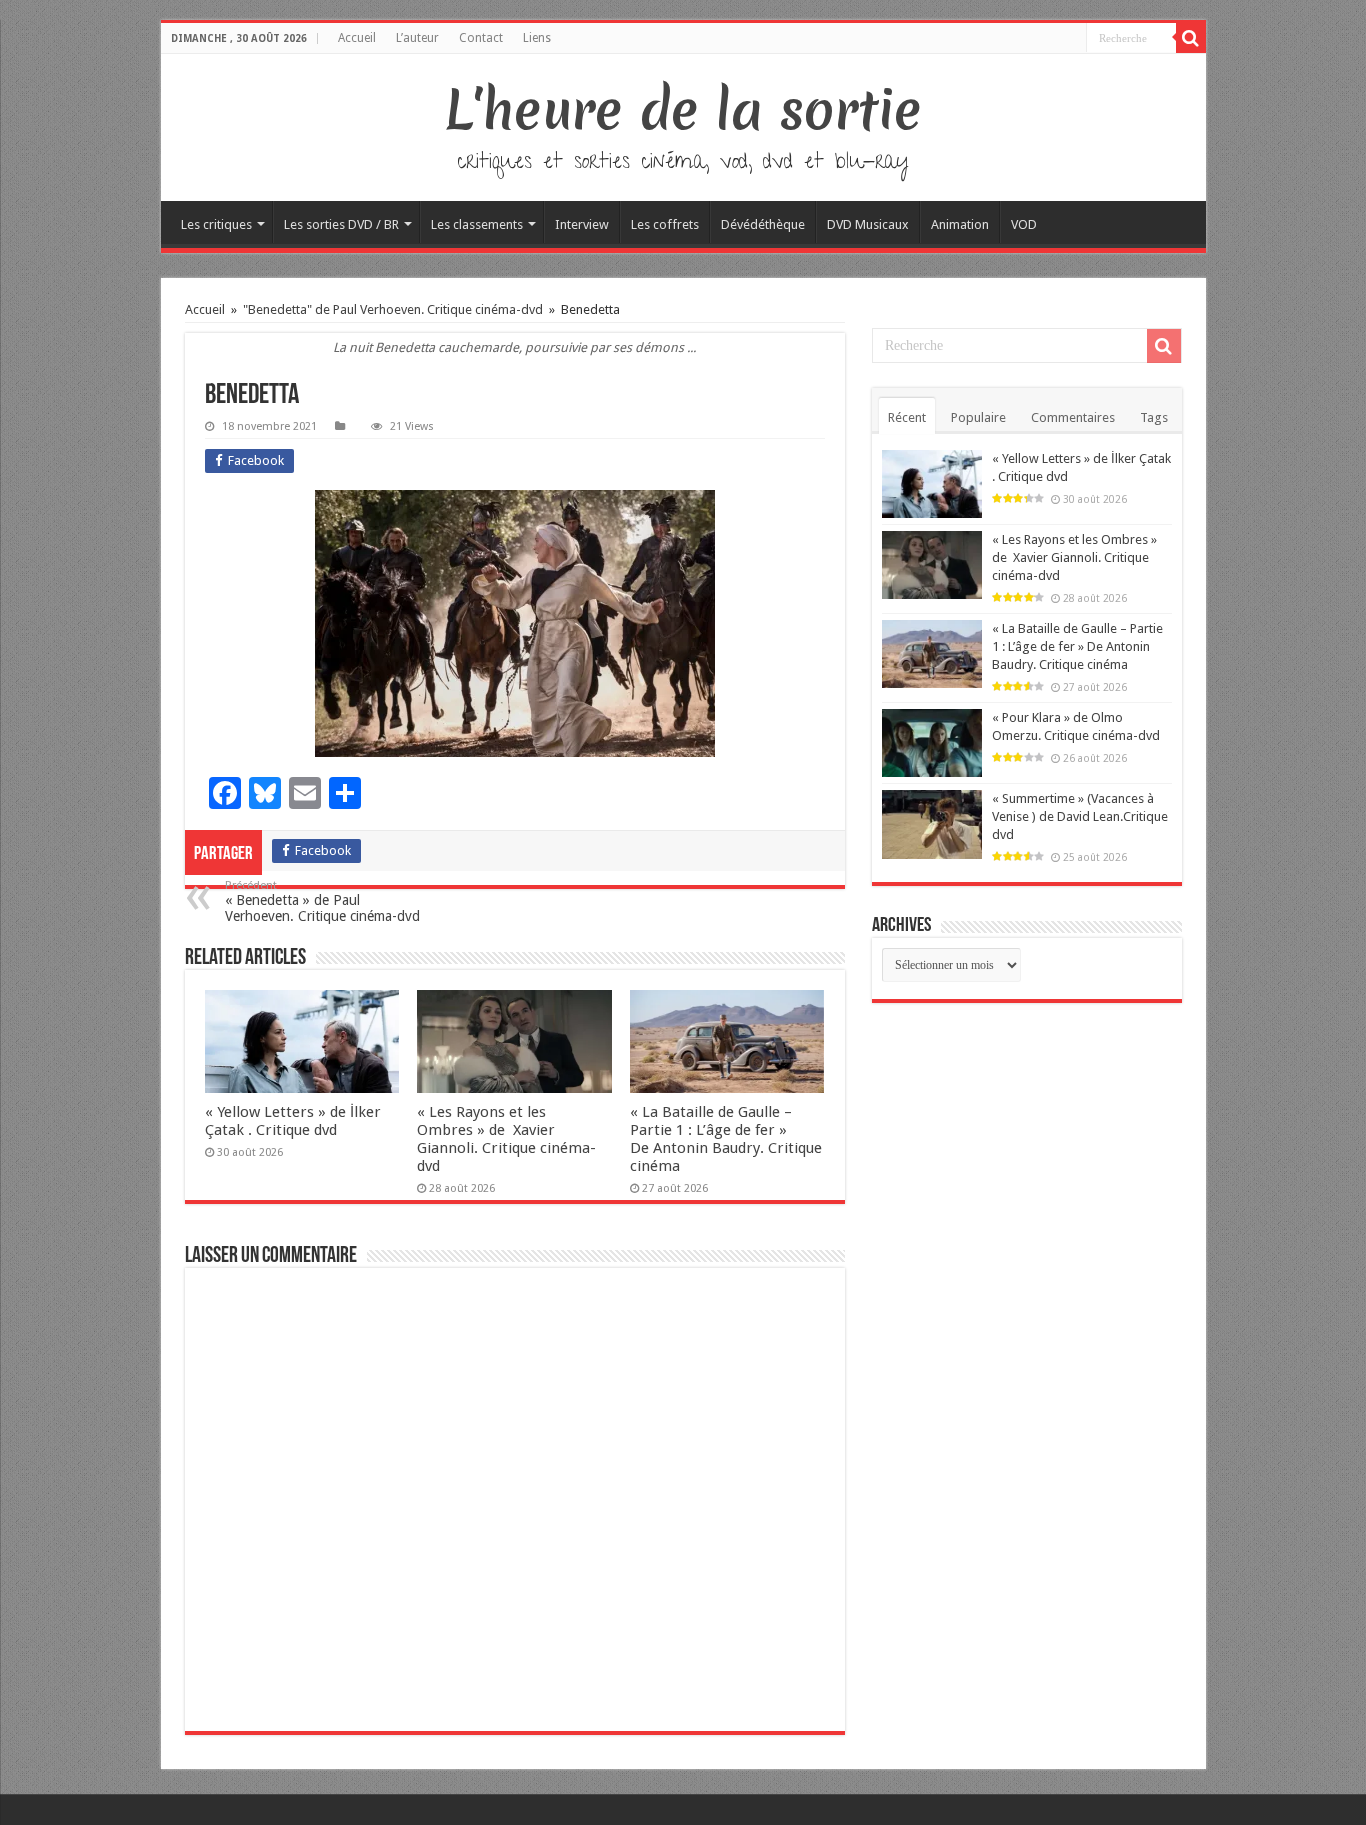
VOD (1024, 224)
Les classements (477, 224)
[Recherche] (1191, 38)
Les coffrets (665, 224)
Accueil (357, 38)
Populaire (978, 417)
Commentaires (1073, 417)
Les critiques (216, 224)
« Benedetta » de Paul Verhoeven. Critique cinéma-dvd (322, 901)
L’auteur (417, 38)
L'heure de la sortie (683, 110)
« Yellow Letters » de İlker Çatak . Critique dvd (293, 1121)
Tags (1154, 417)
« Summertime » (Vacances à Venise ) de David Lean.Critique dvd (1080, 816)
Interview (582, 224)
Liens (537, 38)
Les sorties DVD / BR (341, 224)
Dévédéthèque (763, 224)
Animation (960, 224)
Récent (907, 417)
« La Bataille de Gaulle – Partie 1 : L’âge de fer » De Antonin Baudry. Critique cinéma (726, 1139)
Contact (481, 38)
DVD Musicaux (868, 224)
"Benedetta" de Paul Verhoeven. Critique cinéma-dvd (393, 309)
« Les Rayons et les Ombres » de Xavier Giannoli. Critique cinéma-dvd (506, 1139)
